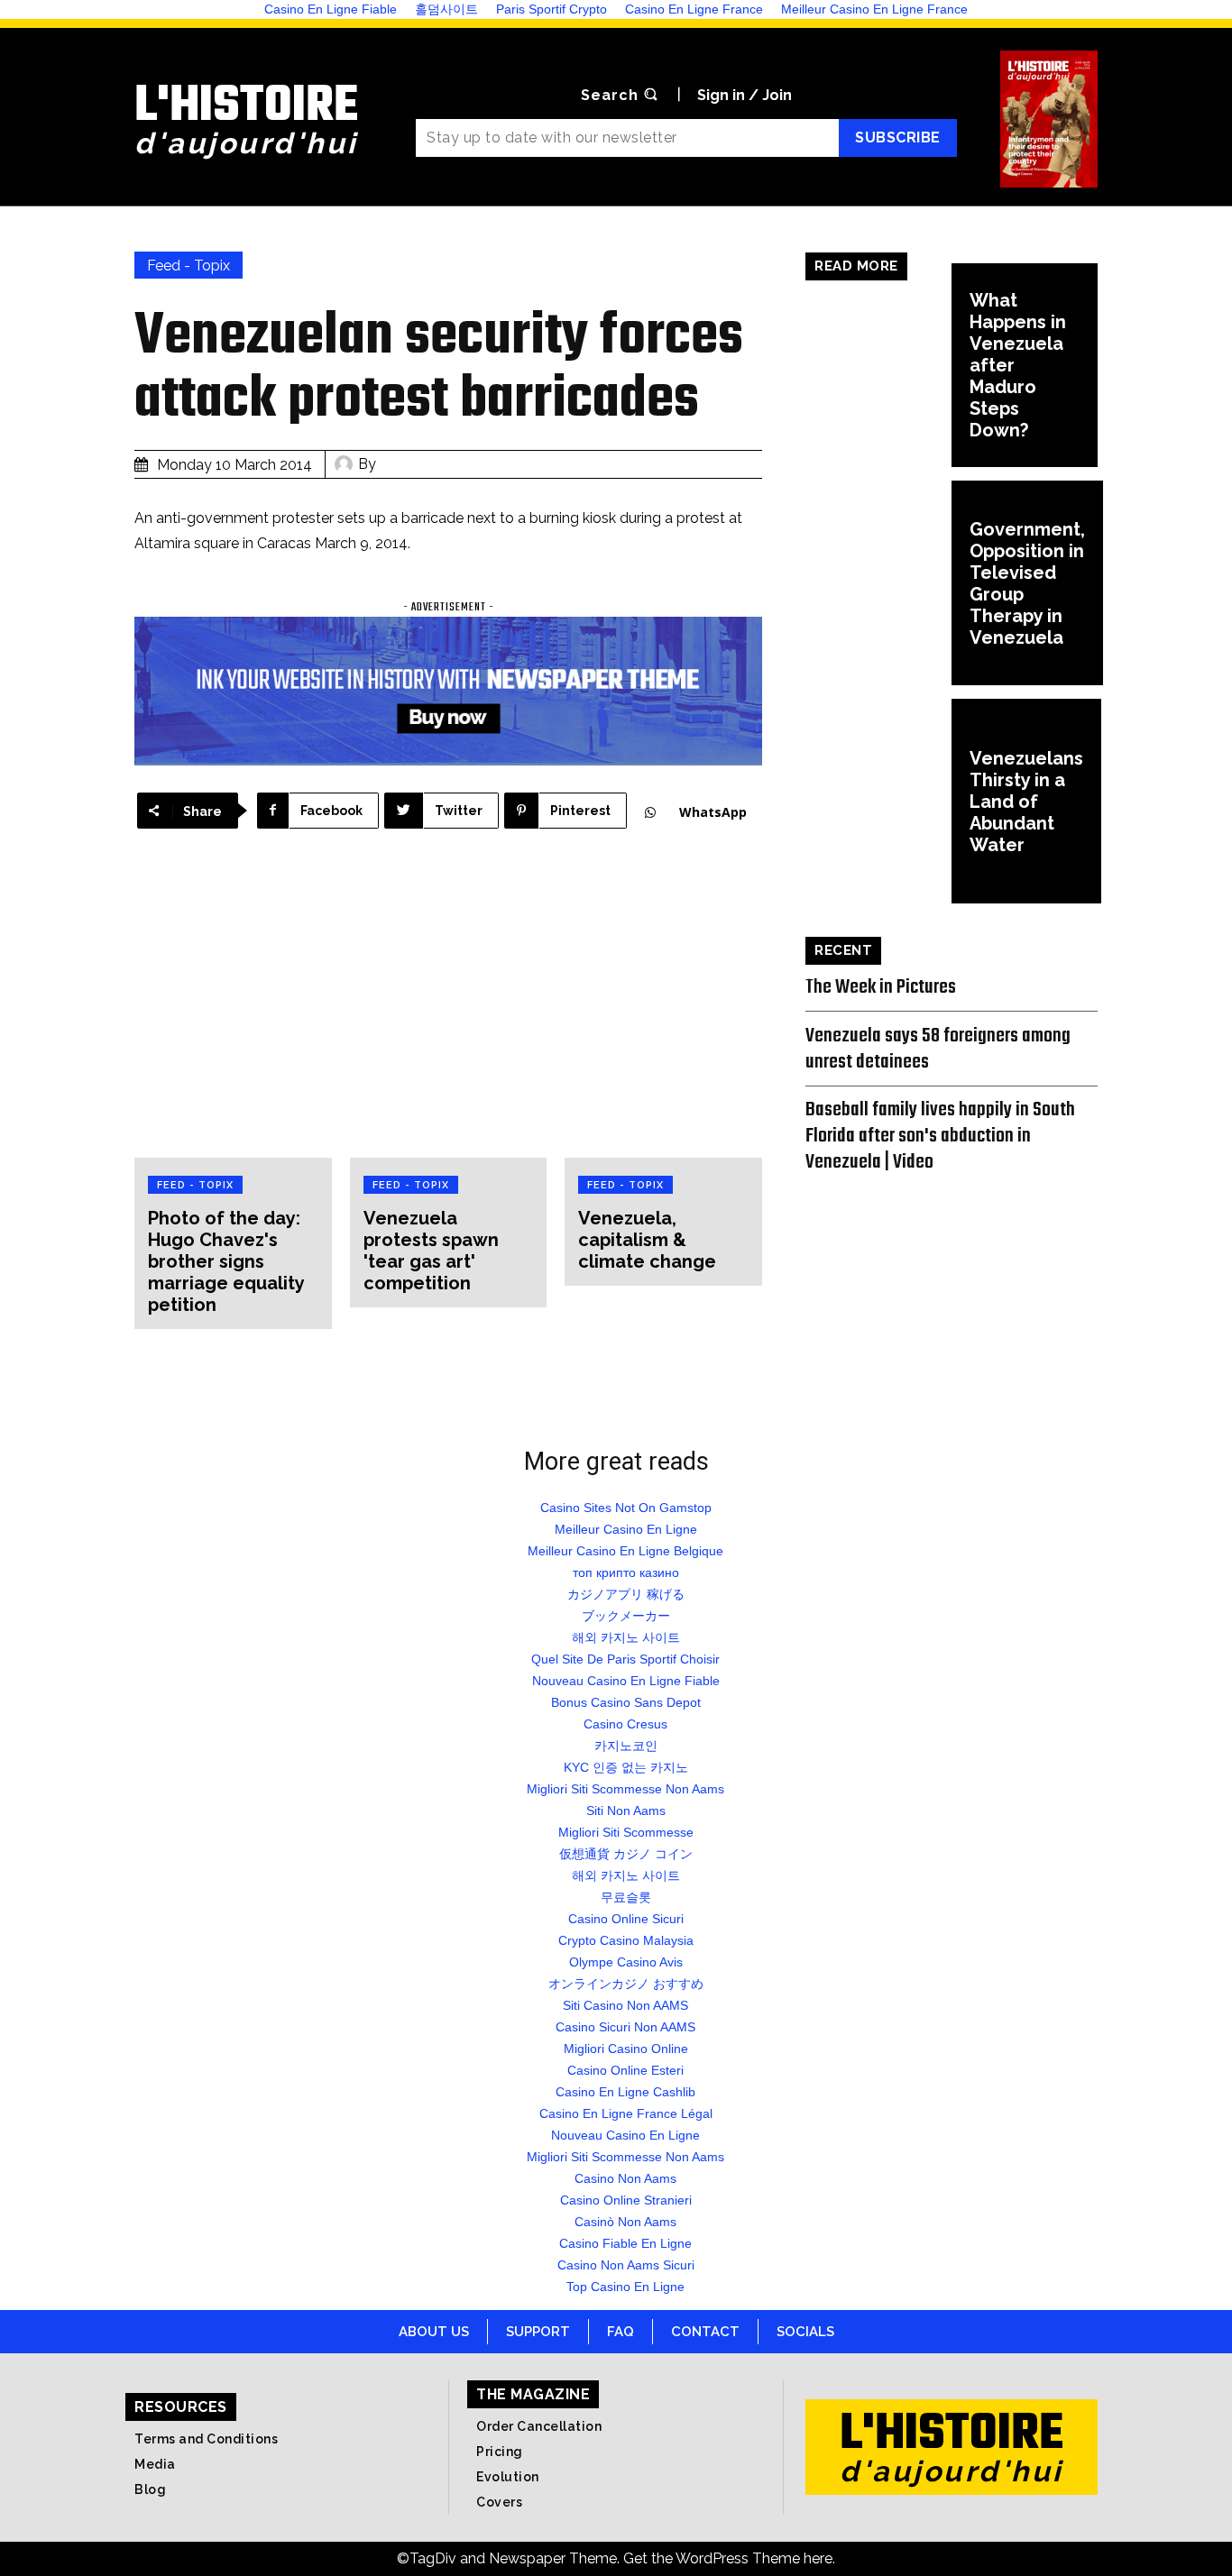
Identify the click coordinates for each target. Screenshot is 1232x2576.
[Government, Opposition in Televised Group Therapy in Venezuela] (878, 583)
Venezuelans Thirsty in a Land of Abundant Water (1026, 802)
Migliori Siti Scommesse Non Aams (625, 1789)
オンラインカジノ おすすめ (626, 1984)
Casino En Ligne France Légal (626, 2113)
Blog (150, 2489)
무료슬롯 (626, 1897)
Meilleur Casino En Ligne (626, 1529)
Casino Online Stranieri (626, 2200)
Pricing (500, 2452)
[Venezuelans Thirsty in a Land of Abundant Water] (878, 801)
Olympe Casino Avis (626, 1962)
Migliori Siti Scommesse (626, 1832)
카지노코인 (626, 1746)
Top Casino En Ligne (625, 2287)
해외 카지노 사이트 (626, 1637)
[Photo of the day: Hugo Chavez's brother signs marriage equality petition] (233, 1010)
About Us (434, 2332)
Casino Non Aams (625, 2178)
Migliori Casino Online (626, 2049)
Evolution (508, 2477)
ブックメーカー (626, 1616)
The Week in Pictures (881, 987)
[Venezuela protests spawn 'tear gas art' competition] (449, 1010)
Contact (705, 2332)
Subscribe (898, 138)
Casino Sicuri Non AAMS (625, 2027)
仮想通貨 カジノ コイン (626, 1854)
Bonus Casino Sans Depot (626, 1702)
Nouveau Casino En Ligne (625, 2135)
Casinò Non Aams (625, 2222)
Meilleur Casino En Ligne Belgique (625, 1551)
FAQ (621, 2332)
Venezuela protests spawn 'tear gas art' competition (431, 1251)
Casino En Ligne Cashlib (625, 2092)
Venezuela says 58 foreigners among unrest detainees (938, 1049)
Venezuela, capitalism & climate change (647, 1240)
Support (538, 2332)
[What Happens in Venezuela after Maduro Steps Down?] (878, 366)
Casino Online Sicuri (626, 1919)
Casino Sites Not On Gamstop (626, 1508)
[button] (621, 96)
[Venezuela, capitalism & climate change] (663, 1010)
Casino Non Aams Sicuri (626, 2265)
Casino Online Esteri (625, 2070)
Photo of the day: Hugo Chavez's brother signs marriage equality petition (226, 1261)
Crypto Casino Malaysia (626, 1940)
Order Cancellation (539, 2426)
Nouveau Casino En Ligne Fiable (626, 1681)
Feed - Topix (188, 266)
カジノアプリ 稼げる (626, 1594)
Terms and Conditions (206, 2439)
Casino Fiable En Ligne (625, 2243)
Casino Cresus (625, 1724)
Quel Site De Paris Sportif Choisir (625, 1659)
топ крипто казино (626, 1572)
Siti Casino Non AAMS (625, 2005)
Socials (805, 2332)
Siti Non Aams (626, 1811)
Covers (499, 2502)
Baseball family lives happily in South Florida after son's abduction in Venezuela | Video (940, 1136)
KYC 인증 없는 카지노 (626, 1767)
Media (155, 2464)
